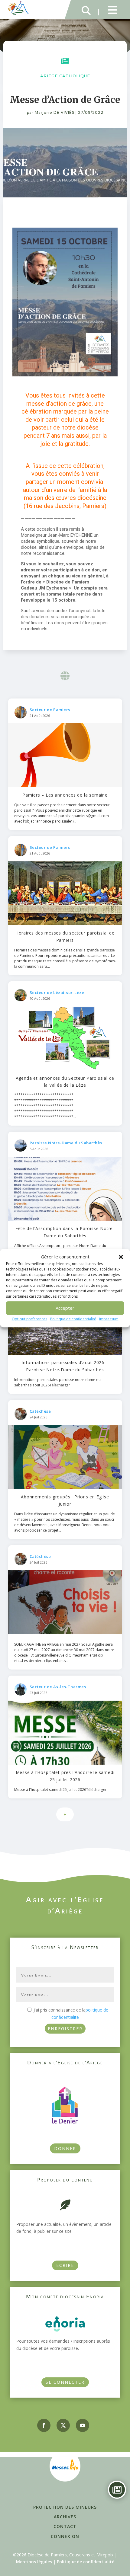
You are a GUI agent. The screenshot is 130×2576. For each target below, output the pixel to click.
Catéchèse (40, 1411)
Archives (65, 2517)
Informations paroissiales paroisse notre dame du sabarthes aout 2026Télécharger (57, 1382)
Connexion (65, 2536)
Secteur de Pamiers (50, 710)
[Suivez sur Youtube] (83, 2425)
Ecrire (65, 2265)
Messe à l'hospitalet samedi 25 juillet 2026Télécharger (60, 1790)
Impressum (109, 1319)
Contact (65, 2526)
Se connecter (65, 2382)
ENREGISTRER (65, 2029)
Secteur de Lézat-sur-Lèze (57, 992)
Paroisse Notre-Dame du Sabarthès (66, 1143)
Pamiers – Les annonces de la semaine (65, 795)
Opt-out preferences (29, 1319)
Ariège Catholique (65, 76)
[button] (121, 1257)
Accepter (65, 1308)
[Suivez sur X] (63, 2425)
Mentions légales (34, 2562)
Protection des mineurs (65, 2507)
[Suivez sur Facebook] (44, 2425)
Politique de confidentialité (73, 1319)
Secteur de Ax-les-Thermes (58, 1687)
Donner (65, 2148)
